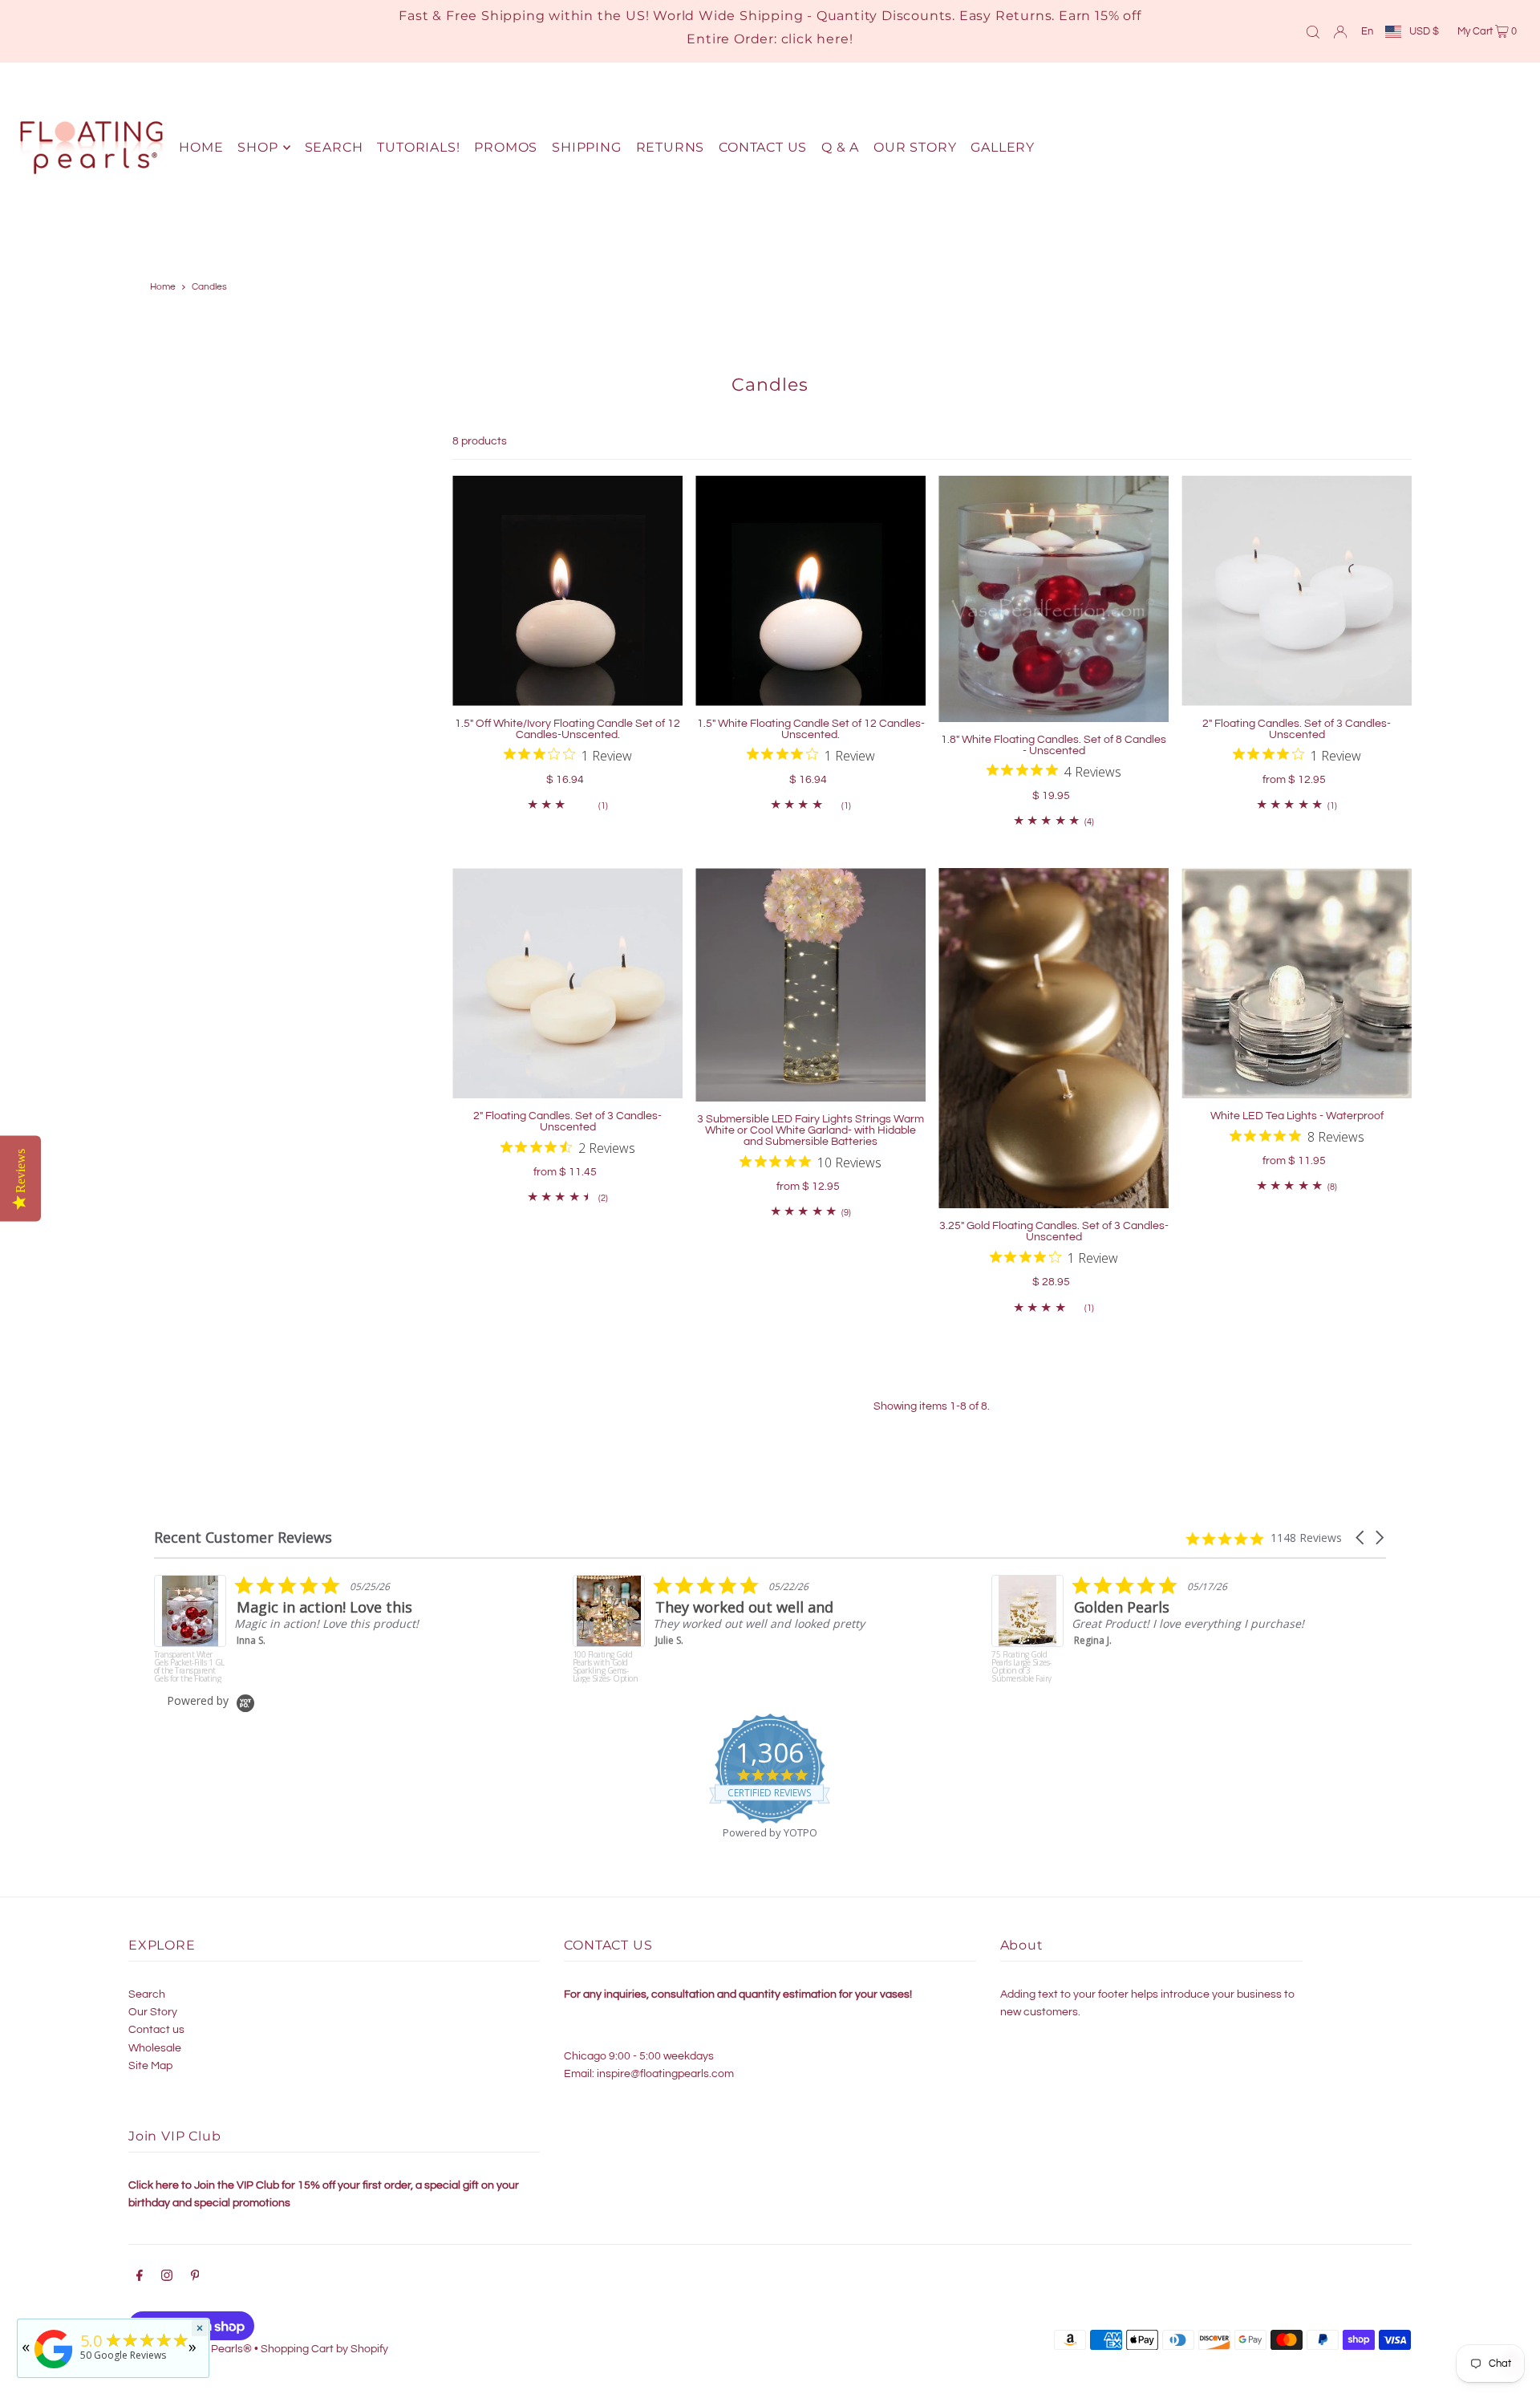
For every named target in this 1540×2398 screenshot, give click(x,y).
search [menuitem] (334, 147)
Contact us (156, 2030)
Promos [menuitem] (506, 147)
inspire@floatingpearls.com (665, 2074)
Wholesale (155, 2048)
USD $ (1424, 31)
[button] (1361, 1538)
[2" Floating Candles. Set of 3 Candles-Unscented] (1297, 591)
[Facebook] (140, 2278)
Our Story (153, 2012)
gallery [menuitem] (1003, 147)
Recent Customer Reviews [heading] (243, 1538)
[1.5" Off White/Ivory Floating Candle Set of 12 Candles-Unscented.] (567, 591)
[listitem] (316, 1629)
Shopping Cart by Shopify (324, 2349)
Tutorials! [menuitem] (418, 147)
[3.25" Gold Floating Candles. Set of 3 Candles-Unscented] (1054, 1038)
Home (163, 287)
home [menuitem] (201, 147)
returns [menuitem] (671, 147)
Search (147, 1994)
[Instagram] (167, 2278)
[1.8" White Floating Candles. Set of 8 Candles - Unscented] (1054, 599)
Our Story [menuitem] (915, 147)
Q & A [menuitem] (840, 147)
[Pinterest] (195, 2278)
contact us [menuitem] (763, 147)
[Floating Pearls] (54, 2369)
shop (257, 147)
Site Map (150, 2066)
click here (815, 39)
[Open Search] (1313, 31)
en (1367, 31)
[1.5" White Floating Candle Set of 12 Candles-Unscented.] (811, 591)
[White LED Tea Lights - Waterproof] (1297, 983)
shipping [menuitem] (586, 147)
